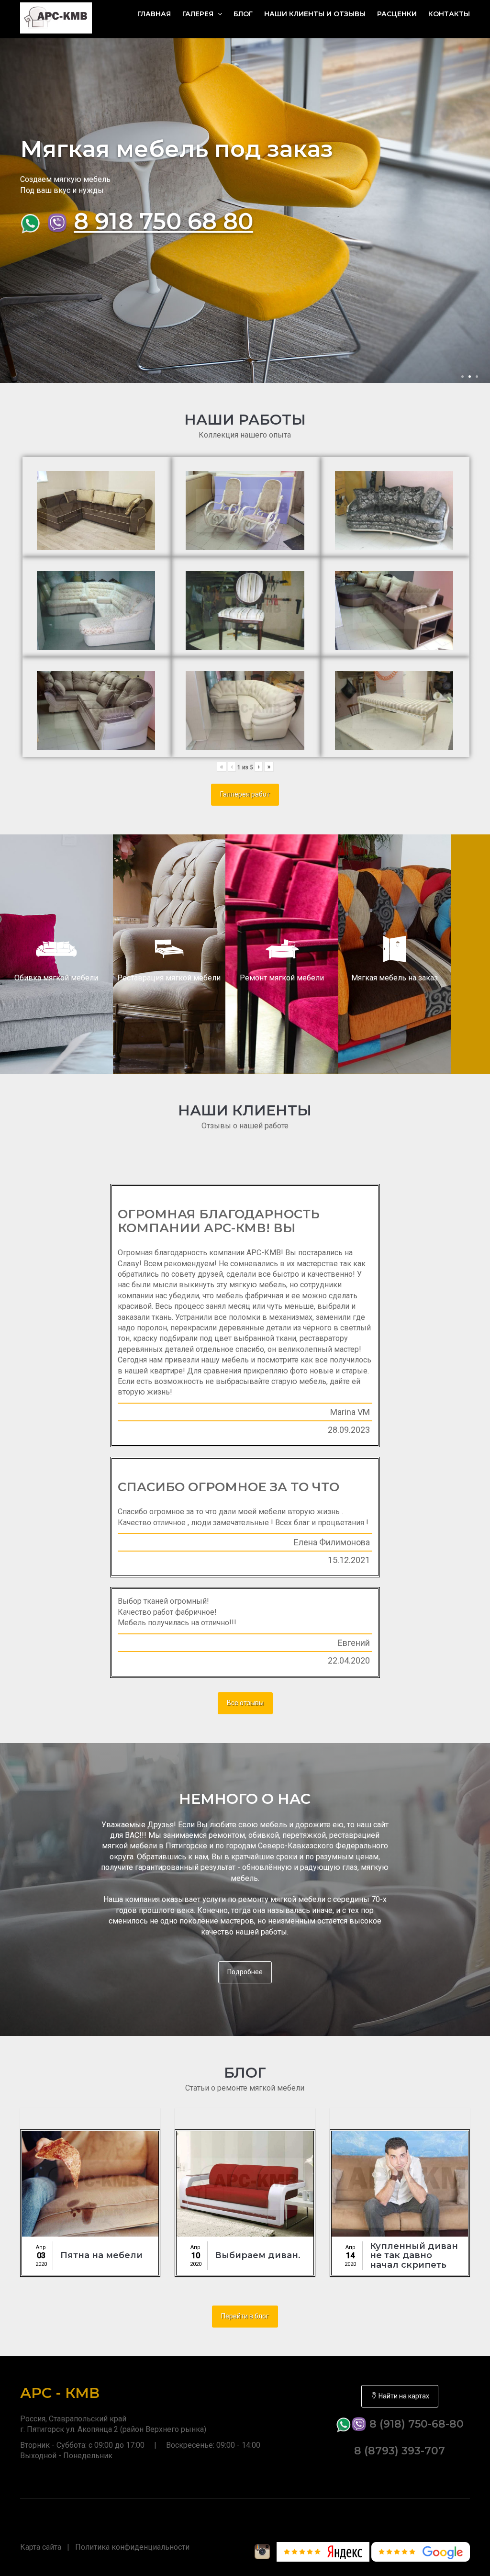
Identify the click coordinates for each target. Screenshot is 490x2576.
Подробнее (245, 1972)
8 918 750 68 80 (163, 221)
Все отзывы (245, 1703)
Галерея (199, 14)
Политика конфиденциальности (132, 2547)
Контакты (449, 14)
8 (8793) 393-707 (400, 2451)
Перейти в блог (245, 2316)
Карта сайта (41, 2547)
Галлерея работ (245, 794)
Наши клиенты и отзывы (315, 14)
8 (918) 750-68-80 (415, 2424)
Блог (243, 14)
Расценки (397, 14)
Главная (154, 14)
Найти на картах (403, 2396)
